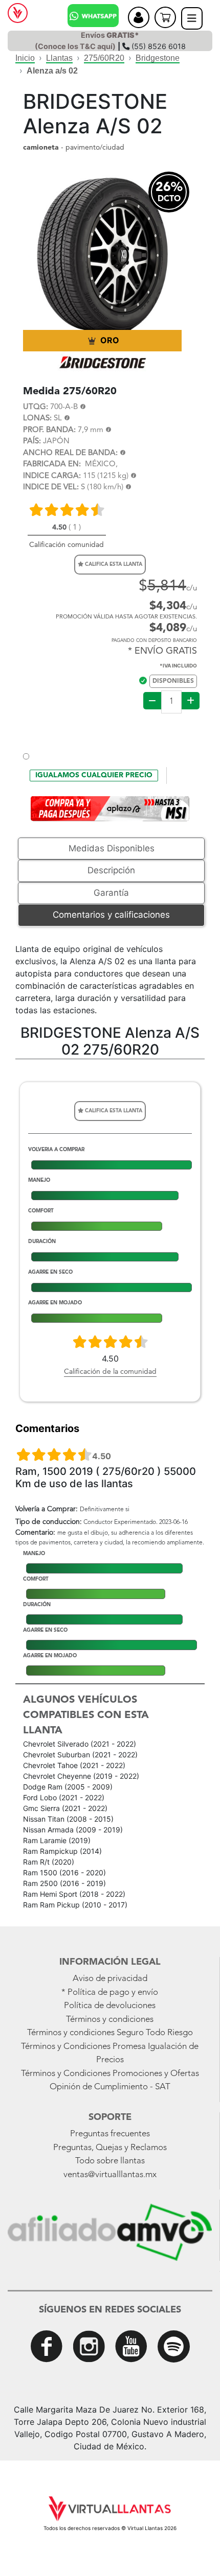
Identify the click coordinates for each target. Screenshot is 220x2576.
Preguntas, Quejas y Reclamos (110, 2148)
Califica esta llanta (113, 564)
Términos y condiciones (110, 2020)
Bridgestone (158, 58)
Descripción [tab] (111, 870)
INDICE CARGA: (52, 476)
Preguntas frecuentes (110, 2134)
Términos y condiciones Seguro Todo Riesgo (110, 2033)
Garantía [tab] (111, 893)
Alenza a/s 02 (52, 71)
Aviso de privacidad (110, 1979)
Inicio (25, 58)
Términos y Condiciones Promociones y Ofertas (110, 2074)
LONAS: (37, 419)
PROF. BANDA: (49, 430)
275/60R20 (104, 58)
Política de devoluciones (110, 2006)
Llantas (59, 58)
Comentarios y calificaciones (111, 915)
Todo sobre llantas (110, 2161)
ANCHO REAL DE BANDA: (70, 453)
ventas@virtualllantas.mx (110, 2175)
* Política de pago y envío (110, 1993)
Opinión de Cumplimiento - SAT (110, 2087)
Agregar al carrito (110, 731)
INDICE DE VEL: (51, 487)
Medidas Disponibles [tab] (112, 848)
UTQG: (36, 407)
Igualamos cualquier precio (94, 775)
